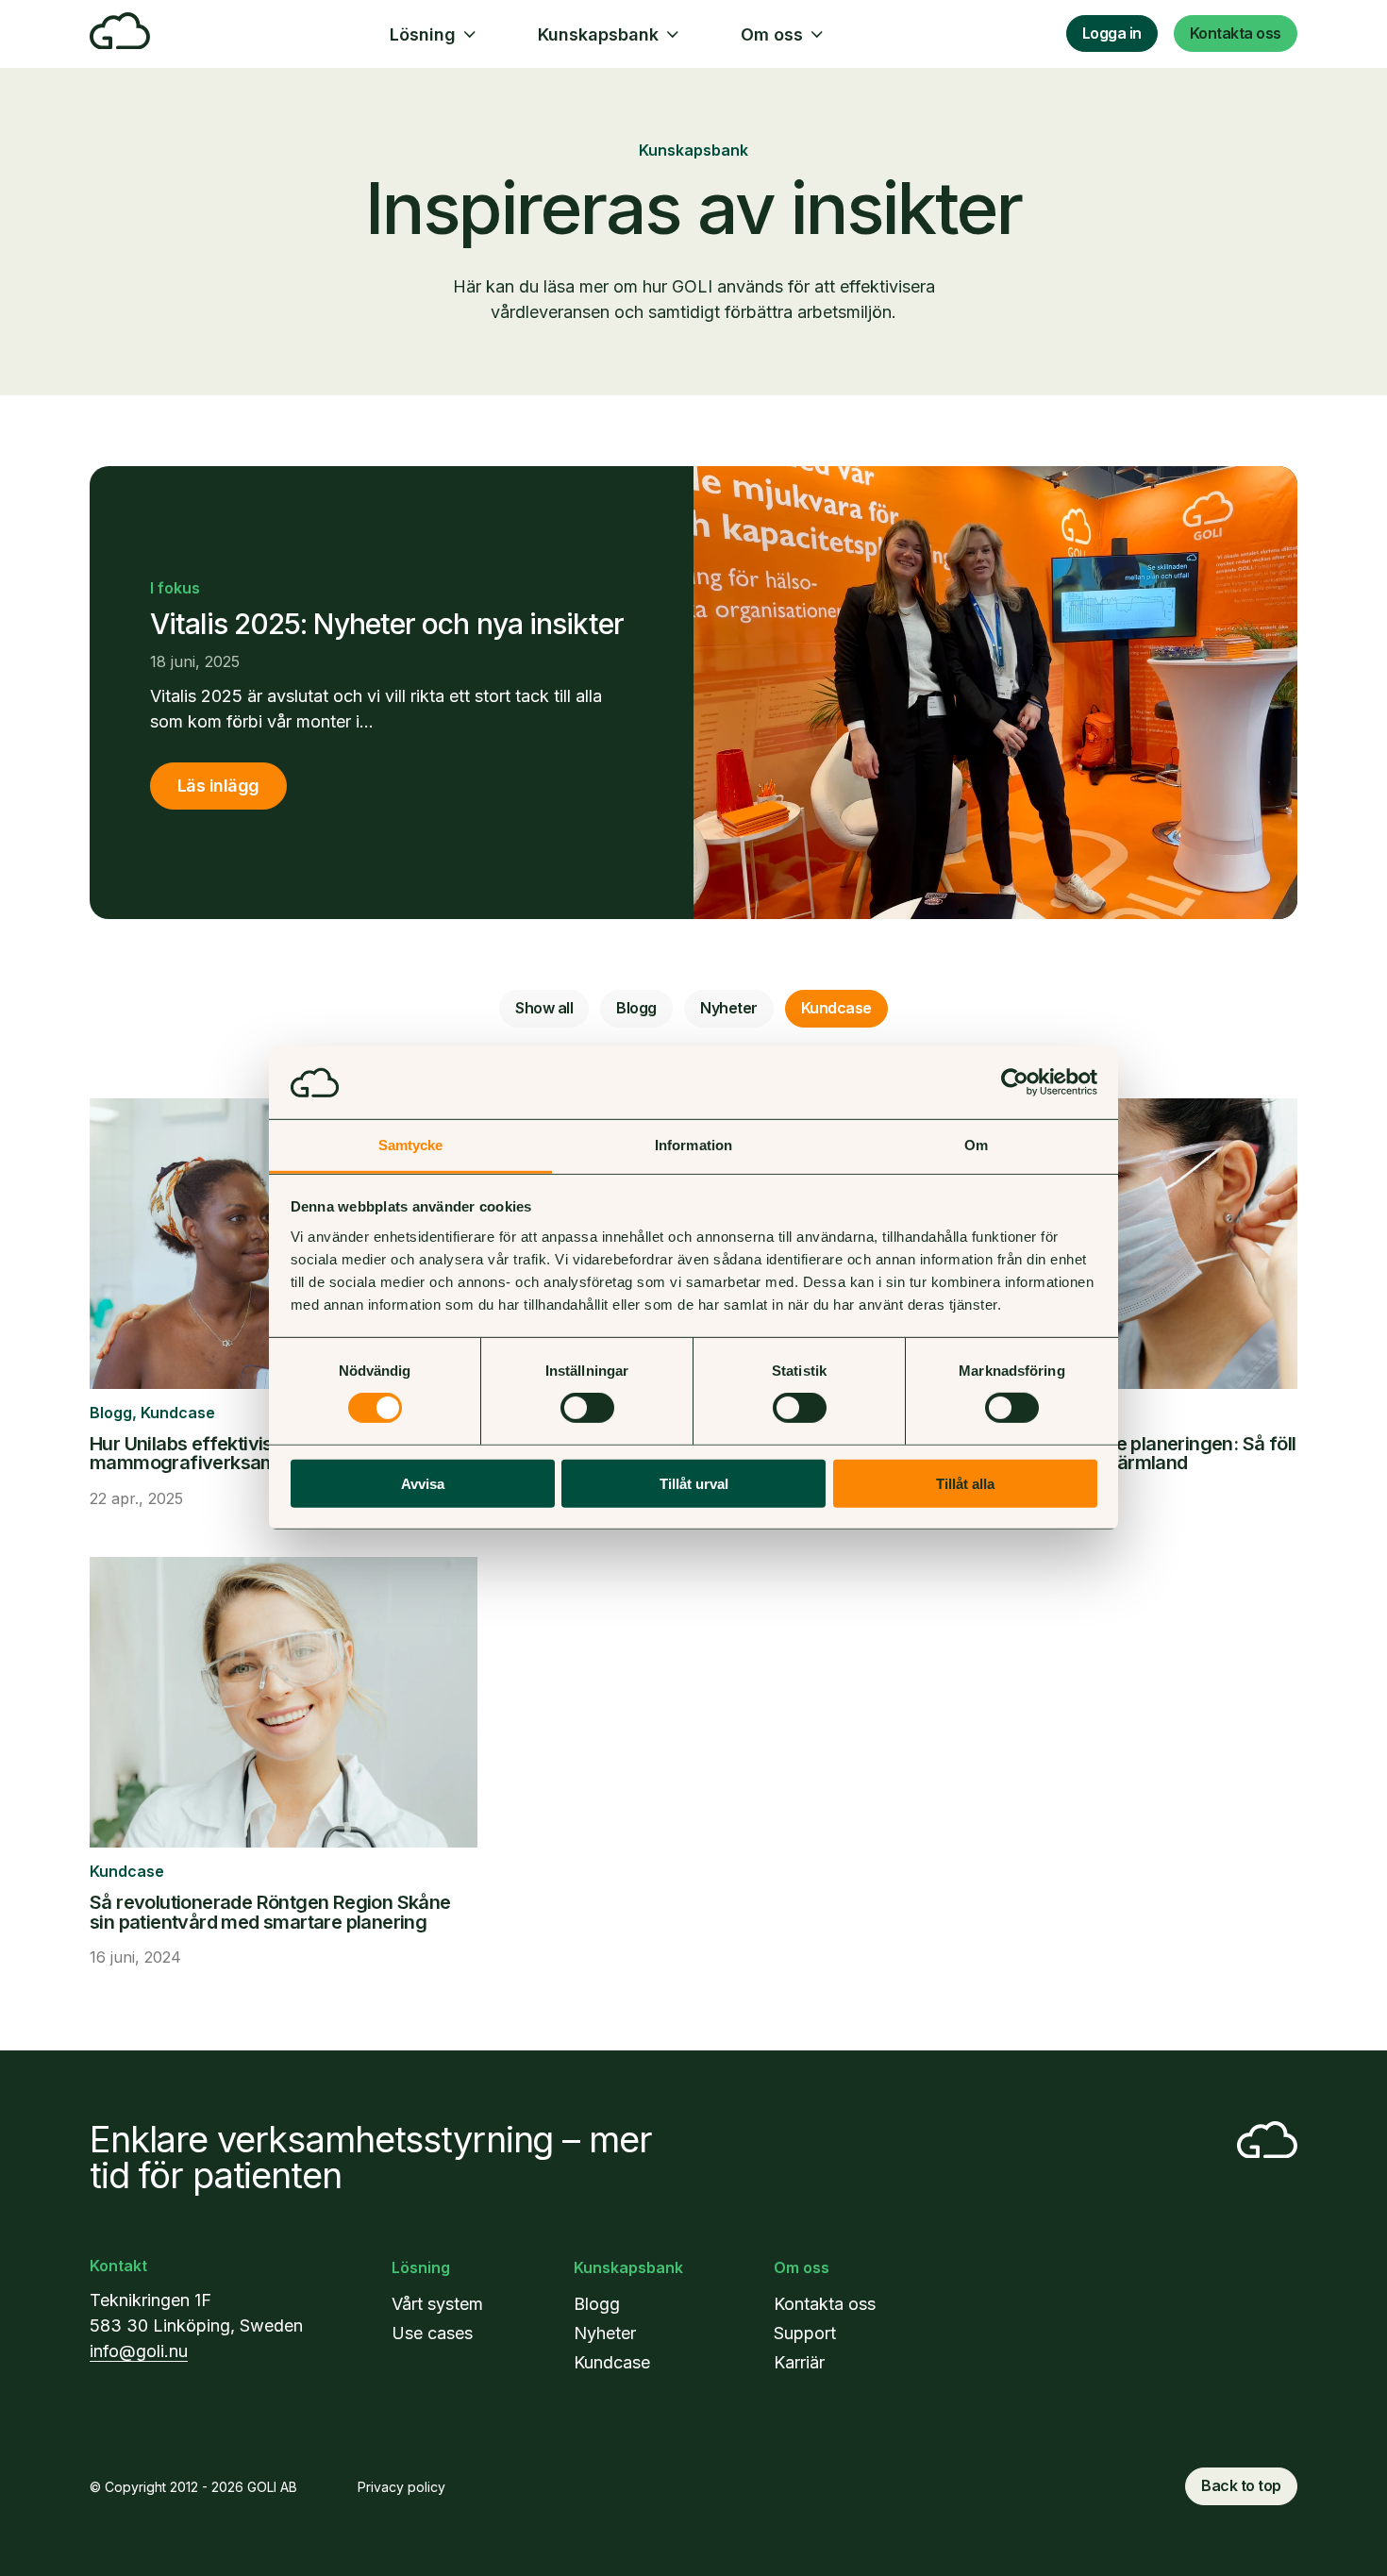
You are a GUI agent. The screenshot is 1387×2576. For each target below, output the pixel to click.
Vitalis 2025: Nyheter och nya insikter (387, 624)
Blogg (636, 1008)
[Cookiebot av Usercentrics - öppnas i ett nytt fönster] (1015, 1082)
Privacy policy (401, 2487)
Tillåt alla (965, 1483)
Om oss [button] (772, 34)
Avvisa (423, 1483)
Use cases (432, 2333)
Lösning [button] (423, 34)
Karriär (799, 2362)
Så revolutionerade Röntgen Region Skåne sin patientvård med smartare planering (270, 1912)
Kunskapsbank (628, 2267)
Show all (544, 1008)
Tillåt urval (694, 1483)
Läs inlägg (218, 786)
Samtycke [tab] (411, 1145)
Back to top (1241, 2485)
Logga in (1112, 33)
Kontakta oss (1236, 33)
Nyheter (729, 1008)
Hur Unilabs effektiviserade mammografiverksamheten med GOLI (252, 1453)
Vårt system (437, 2304)
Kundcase (836, 1008)
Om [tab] (976, 1145)
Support (805, 2333)
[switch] (587, 1408)
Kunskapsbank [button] (598, 34)
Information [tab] (693, 1145)
